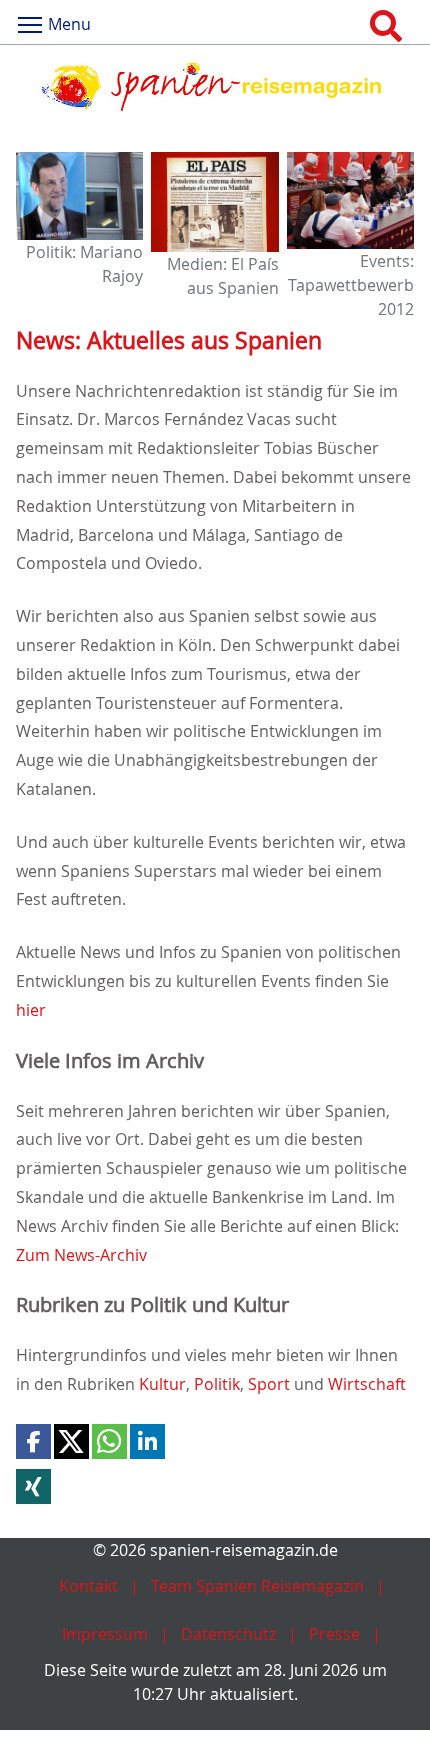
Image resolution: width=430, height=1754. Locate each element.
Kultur (162, 1384)
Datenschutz (228, 1634)
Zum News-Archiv (81, 1255)
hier (31, 1010)
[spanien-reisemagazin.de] (215, 86)
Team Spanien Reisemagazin (257, 1586)
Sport (271, 1384)
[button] (33, 1441)
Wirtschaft (367, 1384)
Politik (217, 1384)
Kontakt (88, 1586)
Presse (334, 1634)
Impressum (105, 1634)
